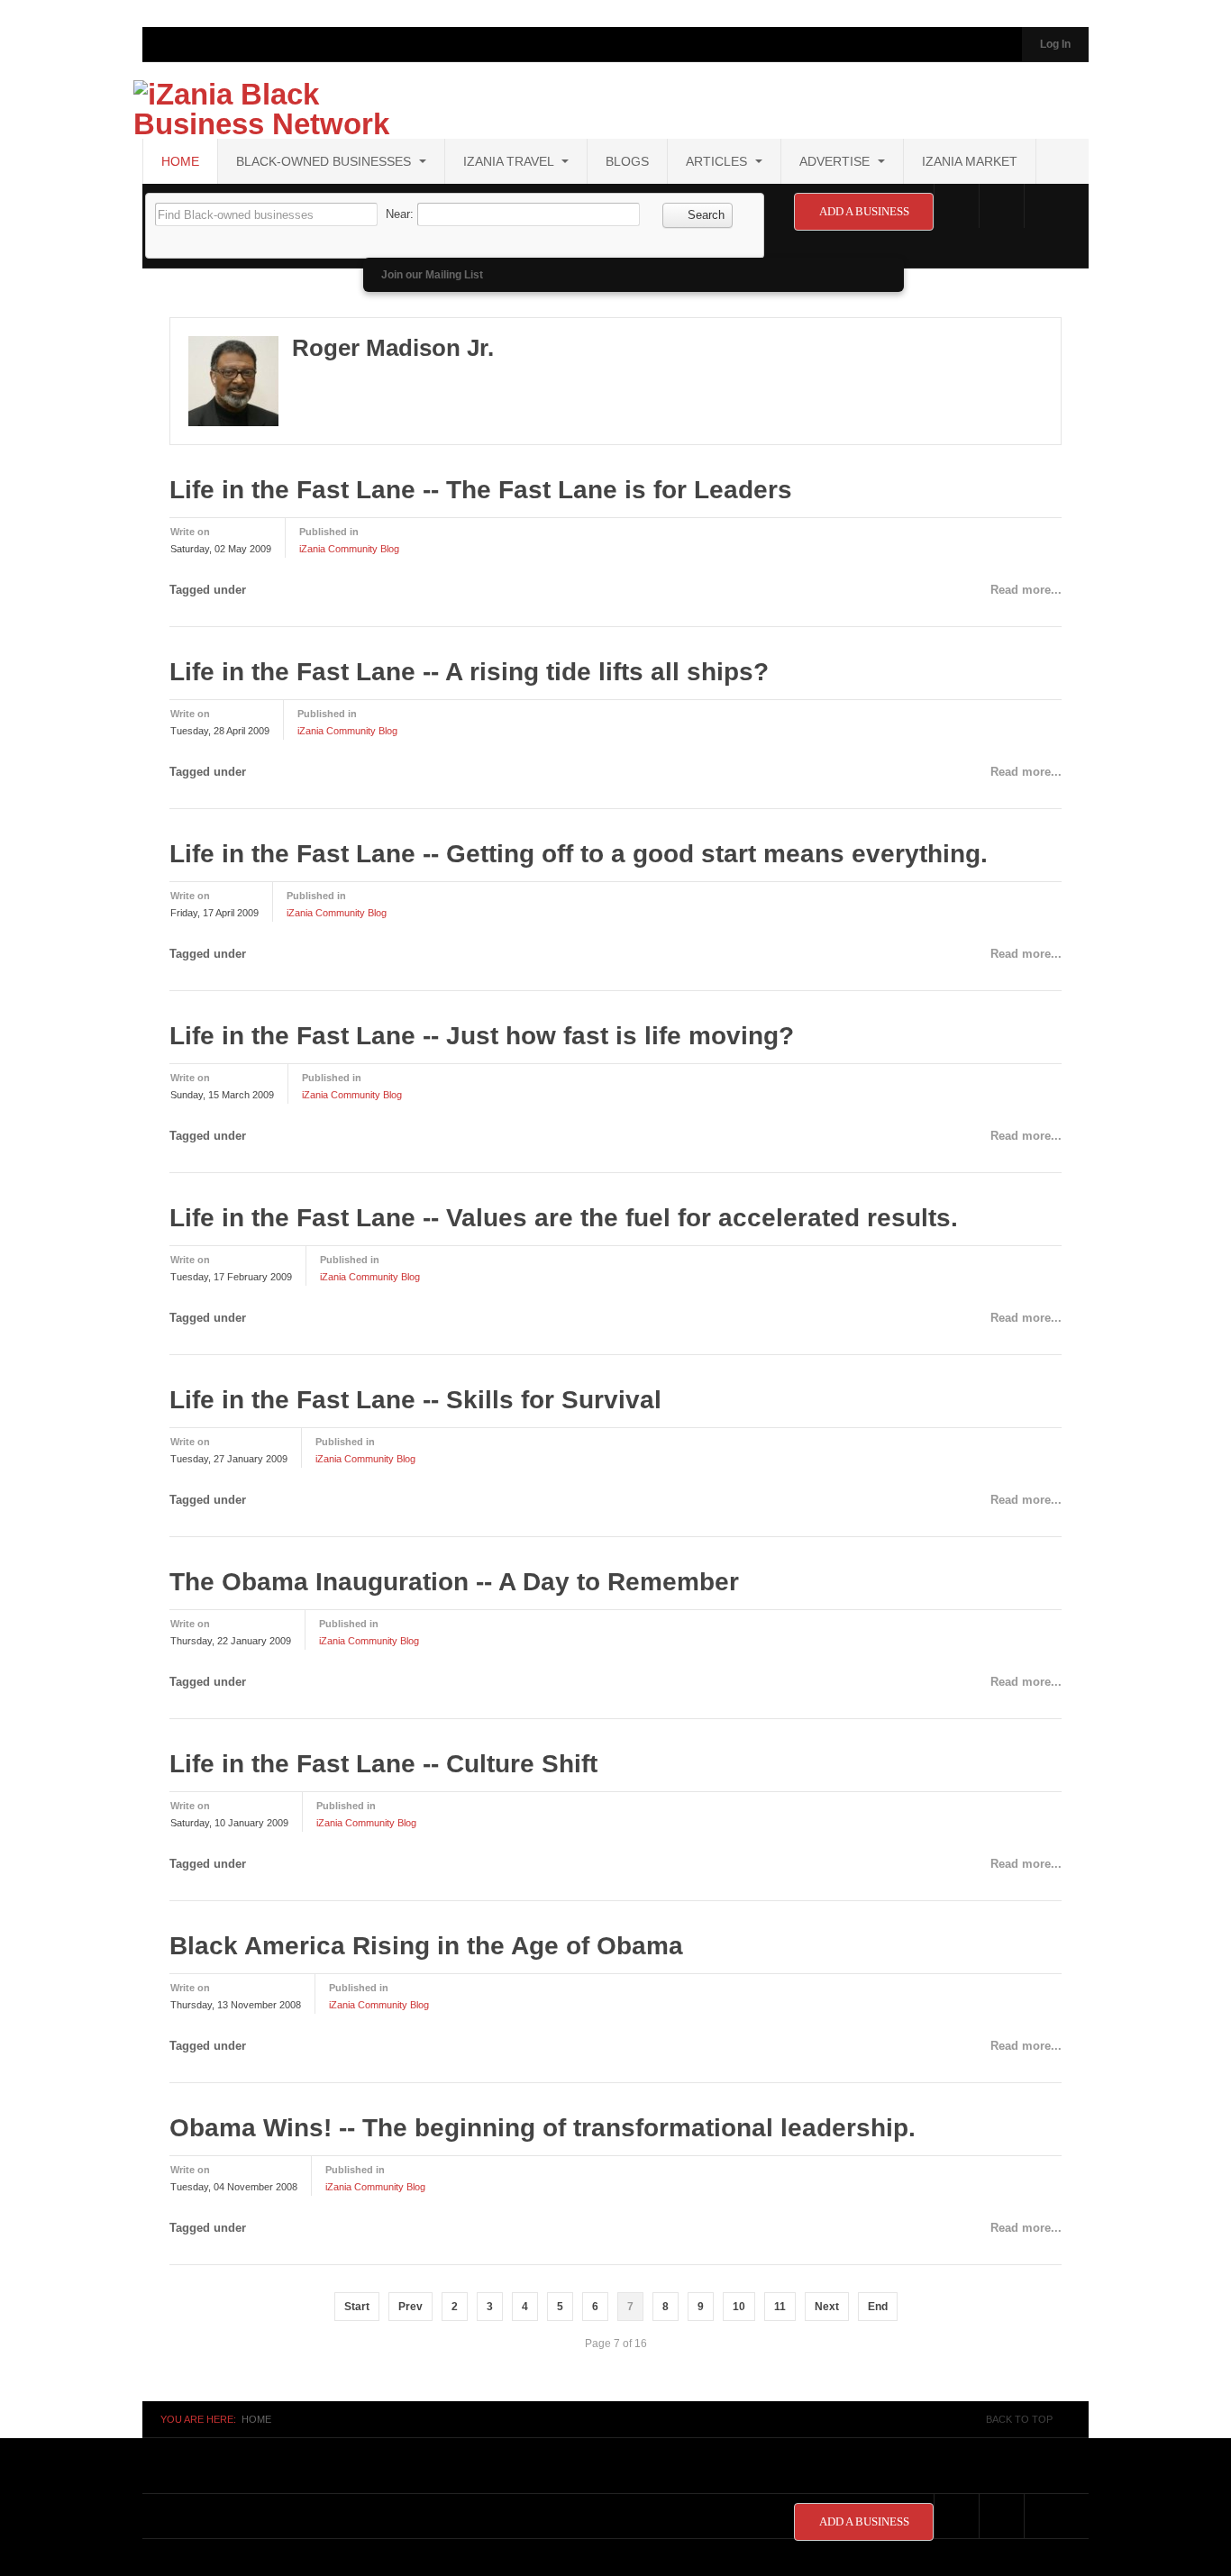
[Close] (879, 1024)
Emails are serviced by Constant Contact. (707, 1442)
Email (374, 1128)
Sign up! (616, 1493)
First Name (388, 1222)
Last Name (387, 1317)
